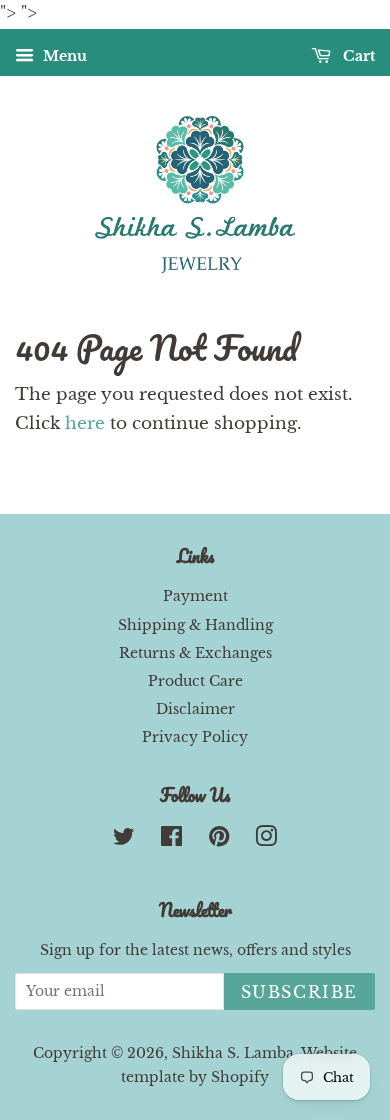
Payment (195, 596)
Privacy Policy (195, 737)
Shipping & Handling (195, 625)
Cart (357, 56)
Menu (63, 56)
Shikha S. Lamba (233, 1053)
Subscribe (299, 992)
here (85, 423)
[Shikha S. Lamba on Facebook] (171, 840)
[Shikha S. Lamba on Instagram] (266, 840)
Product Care (195, 681)
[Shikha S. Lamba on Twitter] (124, 840)
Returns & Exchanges (195, 653)
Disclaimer (195, 709)
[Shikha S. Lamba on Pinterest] (219, 840)
